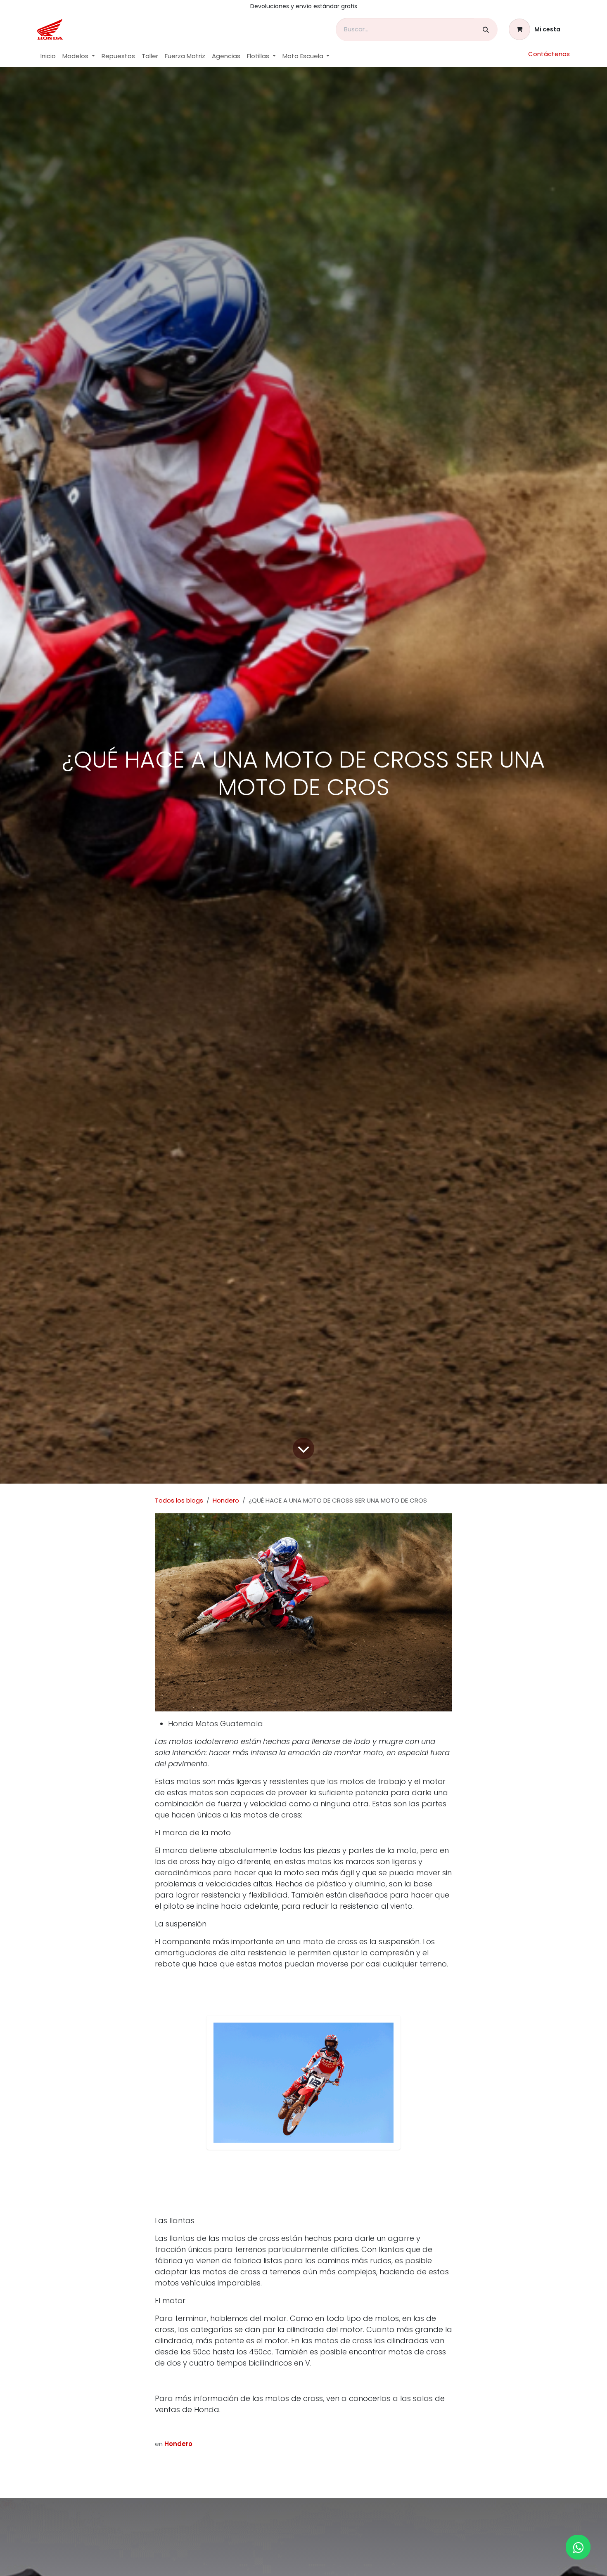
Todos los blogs (179, 1500)
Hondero (226, 1500)
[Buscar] (486, 30)
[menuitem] (48, 56)
